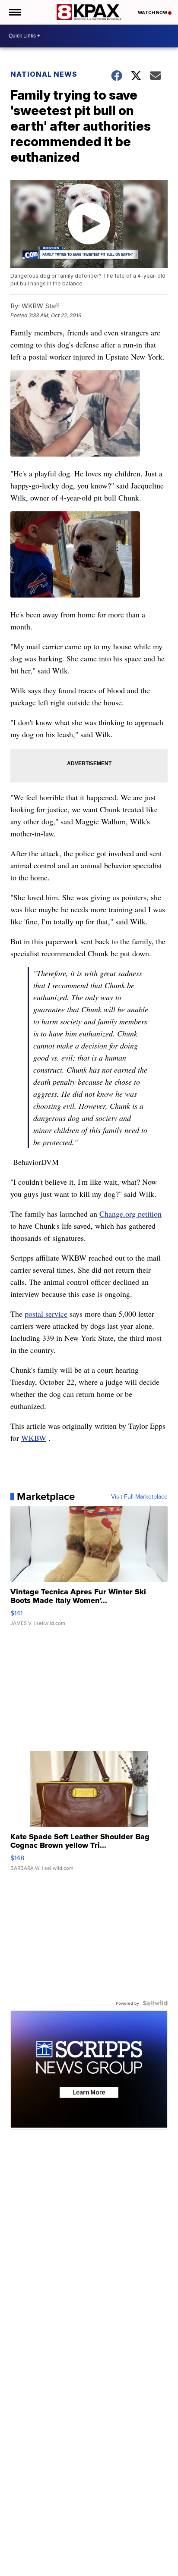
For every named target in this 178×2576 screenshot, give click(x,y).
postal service (46, 1314)
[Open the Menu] (14, 12)
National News (44, 74)
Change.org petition (130, 1214)
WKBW (34, 1438)
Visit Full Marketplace (139, 1496)
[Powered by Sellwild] (155, 2003)
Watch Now (153, 13)
